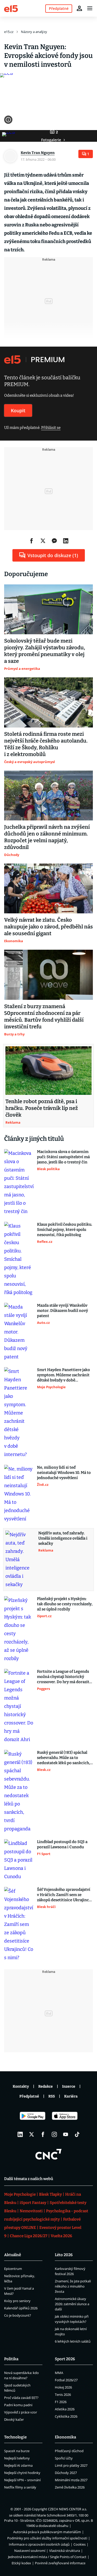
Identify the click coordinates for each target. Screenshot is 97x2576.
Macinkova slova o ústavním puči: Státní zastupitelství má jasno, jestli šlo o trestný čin (63, 1157)
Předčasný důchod (69, 2451)
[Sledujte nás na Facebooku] (43, 2134)
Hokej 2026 (63, 2387)
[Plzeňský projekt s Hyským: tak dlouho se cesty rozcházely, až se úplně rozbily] (19, 1629)
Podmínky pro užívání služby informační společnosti (47, 2538)
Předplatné (29, 2096)
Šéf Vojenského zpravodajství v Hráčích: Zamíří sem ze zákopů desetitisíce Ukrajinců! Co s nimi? (65, 1895)
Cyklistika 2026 (66, 2416)
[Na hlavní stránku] (11, 8)
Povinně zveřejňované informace (60, 2563)
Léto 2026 (64, 2255)
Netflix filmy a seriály (20, 2487)
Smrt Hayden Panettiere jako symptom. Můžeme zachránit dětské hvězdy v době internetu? (64, 1375)
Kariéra (71, 2096)
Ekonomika (65, 2437)
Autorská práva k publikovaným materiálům (47, 2532)
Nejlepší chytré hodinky (22, 2473)
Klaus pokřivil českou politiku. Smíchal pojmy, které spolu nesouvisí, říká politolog (65, 1230)
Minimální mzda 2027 (71, 2480)
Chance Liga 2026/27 (29, 2236)
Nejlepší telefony (17, 2458)
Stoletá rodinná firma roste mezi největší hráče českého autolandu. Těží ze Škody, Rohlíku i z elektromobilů (46, 744)
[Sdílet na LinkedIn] (66, 541)
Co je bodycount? (18, 2315)
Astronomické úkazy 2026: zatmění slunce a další (72, 2304)
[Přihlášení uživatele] (79, 8)
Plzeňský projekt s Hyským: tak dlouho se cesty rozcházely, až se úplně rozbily (65, 1604)
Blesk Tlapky (50, 2194)
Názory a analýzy (34, 32)
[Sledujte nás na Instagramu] (54, 2134)
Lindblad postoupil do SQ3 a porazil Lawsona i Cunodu (62, 1844)
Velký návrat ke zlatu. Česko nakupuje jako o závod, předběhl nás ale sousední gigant (48, 927)
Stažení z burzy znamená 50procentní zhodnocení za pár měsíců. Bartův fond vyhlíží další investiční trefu (44, 1016)
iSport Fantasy (33, 2203)
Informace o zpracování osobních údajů (39, 2544)
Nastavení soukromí (30, 2551)
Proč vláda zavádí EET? (21, 2398)
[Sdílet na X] (43, 541)
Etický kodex (21, 2563)
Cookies (80, 2544)
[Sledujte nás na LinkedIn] (20, 2134)
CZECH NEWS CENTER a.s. (67, 2509)
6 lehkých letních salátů (73, 2341)
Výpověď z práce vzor (21, 2412)
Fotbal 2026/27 (66, 2380)
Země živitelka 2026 (70, 2487)
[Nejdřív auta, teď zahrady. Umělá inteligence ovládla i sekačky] (20, 1560)
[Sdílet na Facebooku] (32, 541)
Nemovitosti (31, 2211)
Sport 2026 (65, 2359)
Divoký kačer (14, 2419)
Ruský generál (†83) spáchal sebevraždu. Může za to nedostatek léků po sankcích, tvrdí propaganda (64, 1758)
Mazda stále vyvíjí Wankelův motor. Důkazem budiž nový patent (62, 1311)
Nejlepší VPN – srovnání (22, 2480)
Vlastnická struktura (65, 2551)
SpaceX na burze (17, 2451)
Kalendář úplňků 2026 (21, 2308)
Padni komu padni (18, 2405)
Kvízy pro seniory (17, 2301)
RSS (52, 2096)
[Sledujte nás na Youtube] (66, 2134)
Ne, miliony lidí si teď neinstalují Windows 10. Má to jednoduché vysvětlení (64, 1473)
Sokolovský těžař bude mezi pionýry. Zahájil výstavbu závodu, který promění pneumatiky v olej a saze (45, 651)
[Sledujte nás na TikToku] (77, 2134)
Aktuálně (13, 2255)
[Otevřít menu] (90, 8)
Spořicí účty (64, 2458)
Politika (11, 2359)
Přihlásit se (51, 428)
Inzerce (69, 2086)
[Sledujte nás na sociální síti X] (32, 2134)
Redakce (46, 2086)
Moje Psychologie (20, 2194)
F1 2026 (61, 2402)
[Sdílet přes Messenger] (54, 541)
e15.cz (9, 32)
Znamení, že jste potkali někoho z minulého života (73, 2286)
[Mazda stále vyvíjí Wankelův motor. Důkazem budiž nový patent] (19, 1332)
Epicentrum (13, 2269)
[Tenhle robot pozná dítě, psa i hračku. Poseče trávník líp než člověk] (48, 1071)
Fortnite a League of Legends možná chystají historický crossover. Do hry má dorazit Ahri (63, 1677)
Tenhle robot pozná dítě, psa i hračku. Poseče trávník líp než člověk (42, 1108)
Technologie (15, 2437)
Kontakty (21, 2086)
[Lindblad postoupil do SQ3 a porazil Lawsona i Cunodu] (19, 1860)
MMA (59, 2373)
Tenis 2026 (63, 2395)
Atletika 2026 (65, 2409)
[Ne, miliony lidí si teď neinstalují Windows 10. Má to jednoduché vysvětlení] (19, 1494)
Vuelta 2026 (61, 2236)
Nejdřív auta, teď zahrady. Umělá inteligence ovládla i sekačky (63, 1538)
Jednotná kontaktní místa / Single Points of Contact (47, 2557)
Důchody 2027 (66, 2473)
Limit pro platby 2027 (71, 2465)
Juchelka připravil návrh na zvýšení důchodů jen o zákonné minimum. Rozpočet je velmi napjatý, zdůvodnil (47, 837)
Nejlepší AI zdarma (18, 2465)
